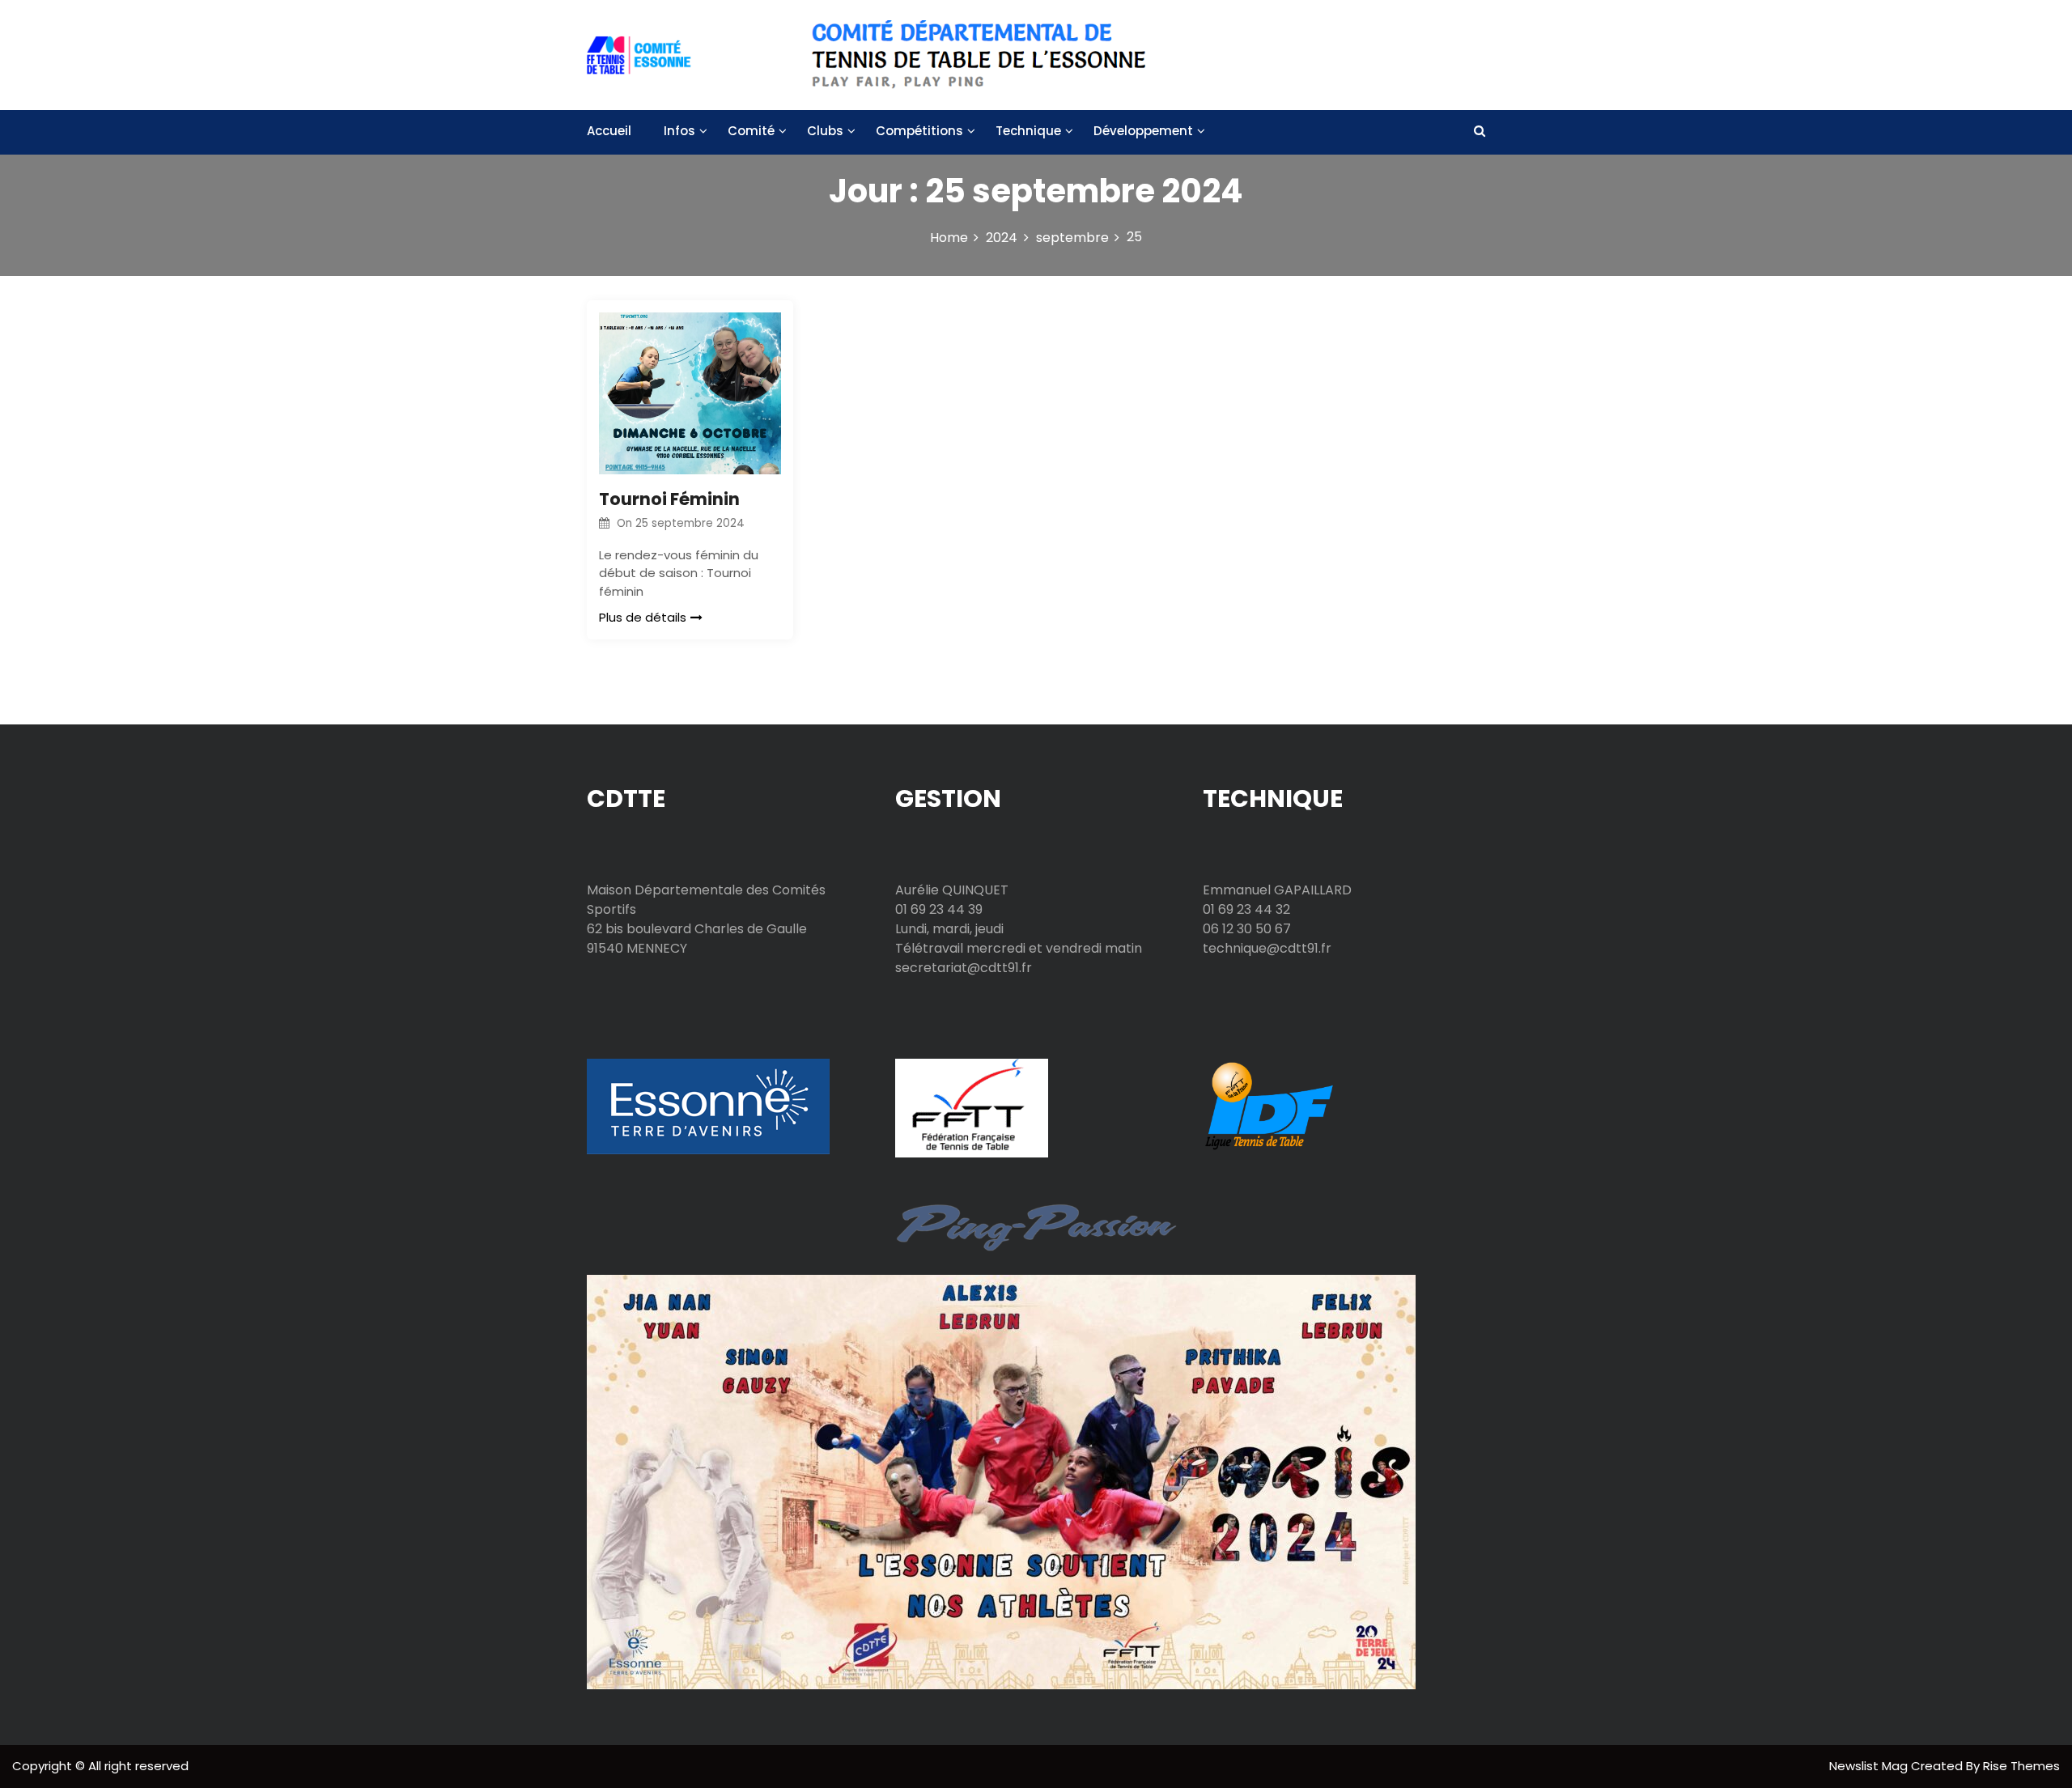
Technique (1028, 131)
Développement (1143, 131)
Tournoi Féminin (669, 499)
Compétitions (919, 131)
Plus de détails (643, 617)
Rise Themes (2021, 1766)
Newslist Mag (1870, 1766)
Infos (679, 131)
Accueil (609, 131)
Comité (751, 131)
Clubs (825, 131)
